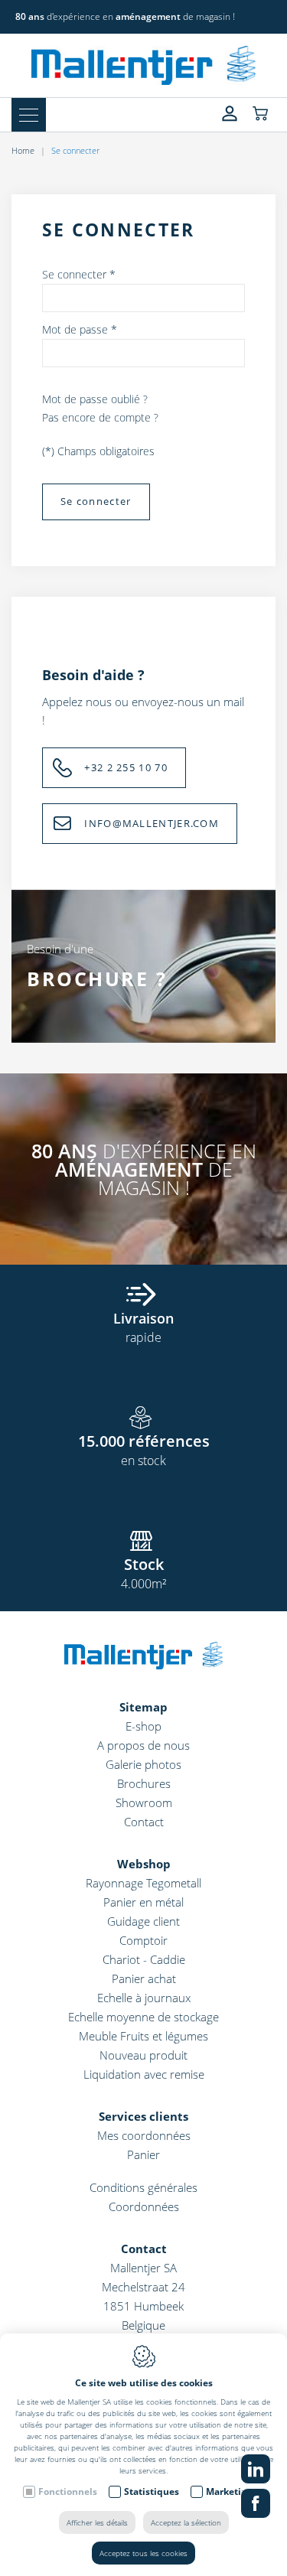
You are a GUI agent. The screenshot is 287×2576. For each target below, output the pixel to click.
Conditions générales (143, 2187)
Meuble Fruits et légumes (143, 2036)
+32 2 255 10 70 (126, 767)
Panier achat (144, 1978)
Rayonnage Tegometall (143, 1883)
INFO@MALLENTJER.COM (152, 823)
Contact (144, 1822)
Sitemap (143, 1707)
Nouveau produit (143, 2055)
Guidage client (143, 1921)
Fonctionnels (68, 2491)
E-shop (143, 1726)
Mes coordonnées (144, 2135)
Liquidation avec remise (144, 2074)
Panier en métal (143, 1902)
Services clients (143, 2116)
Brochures (144, 1783)
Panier (143, 2154)
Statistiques (152, 2491)
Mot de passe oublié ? (95, 399)
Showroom (144, 1803)
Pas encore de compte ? (100, 417)
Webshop (144, 1864)
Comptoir (143, 1940)
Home (23, 150)
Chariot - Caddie (144, 1959)
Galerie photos (143, 1764)
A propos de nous (143, 1745)
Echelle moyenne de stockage (143, 2017)
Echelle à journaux (144, 1998)
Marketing (229, 2491)
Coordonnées (144, 2206)
